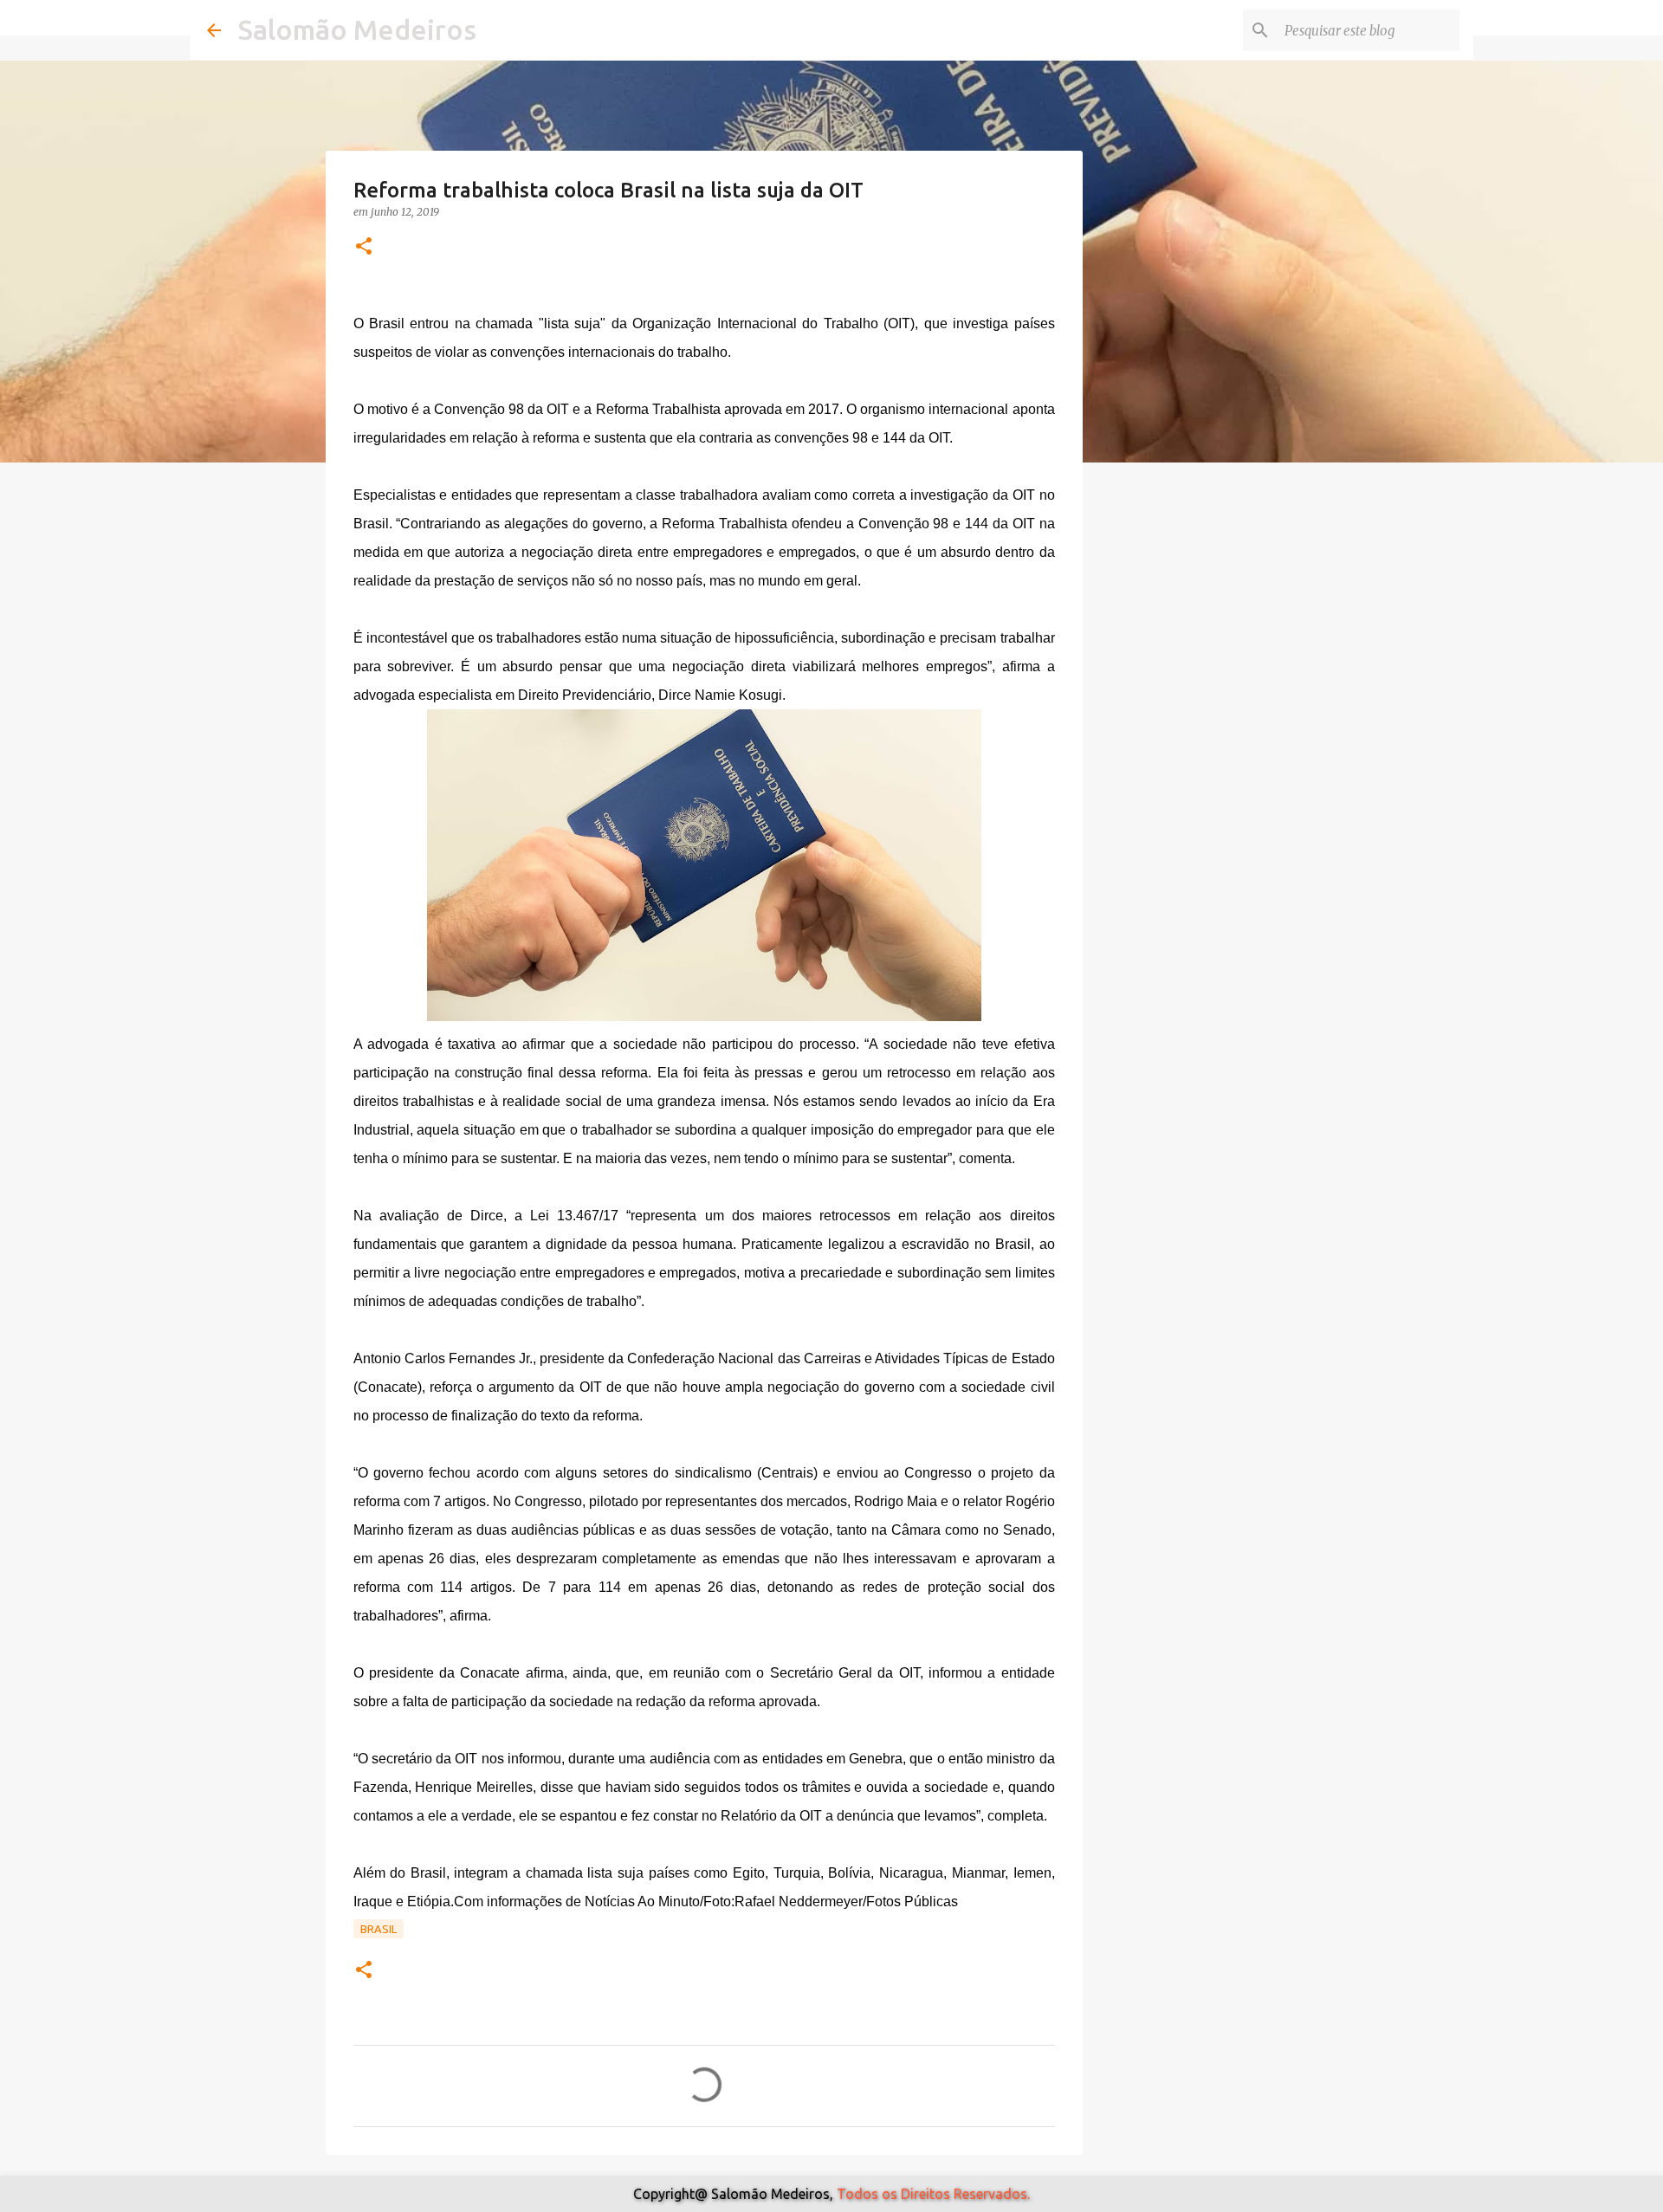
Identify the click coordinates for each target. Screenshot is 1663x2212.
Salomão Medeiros (357, 29)
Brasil (379, 1929)
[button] (364, 247)
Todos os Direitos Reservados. (933, 2194)
